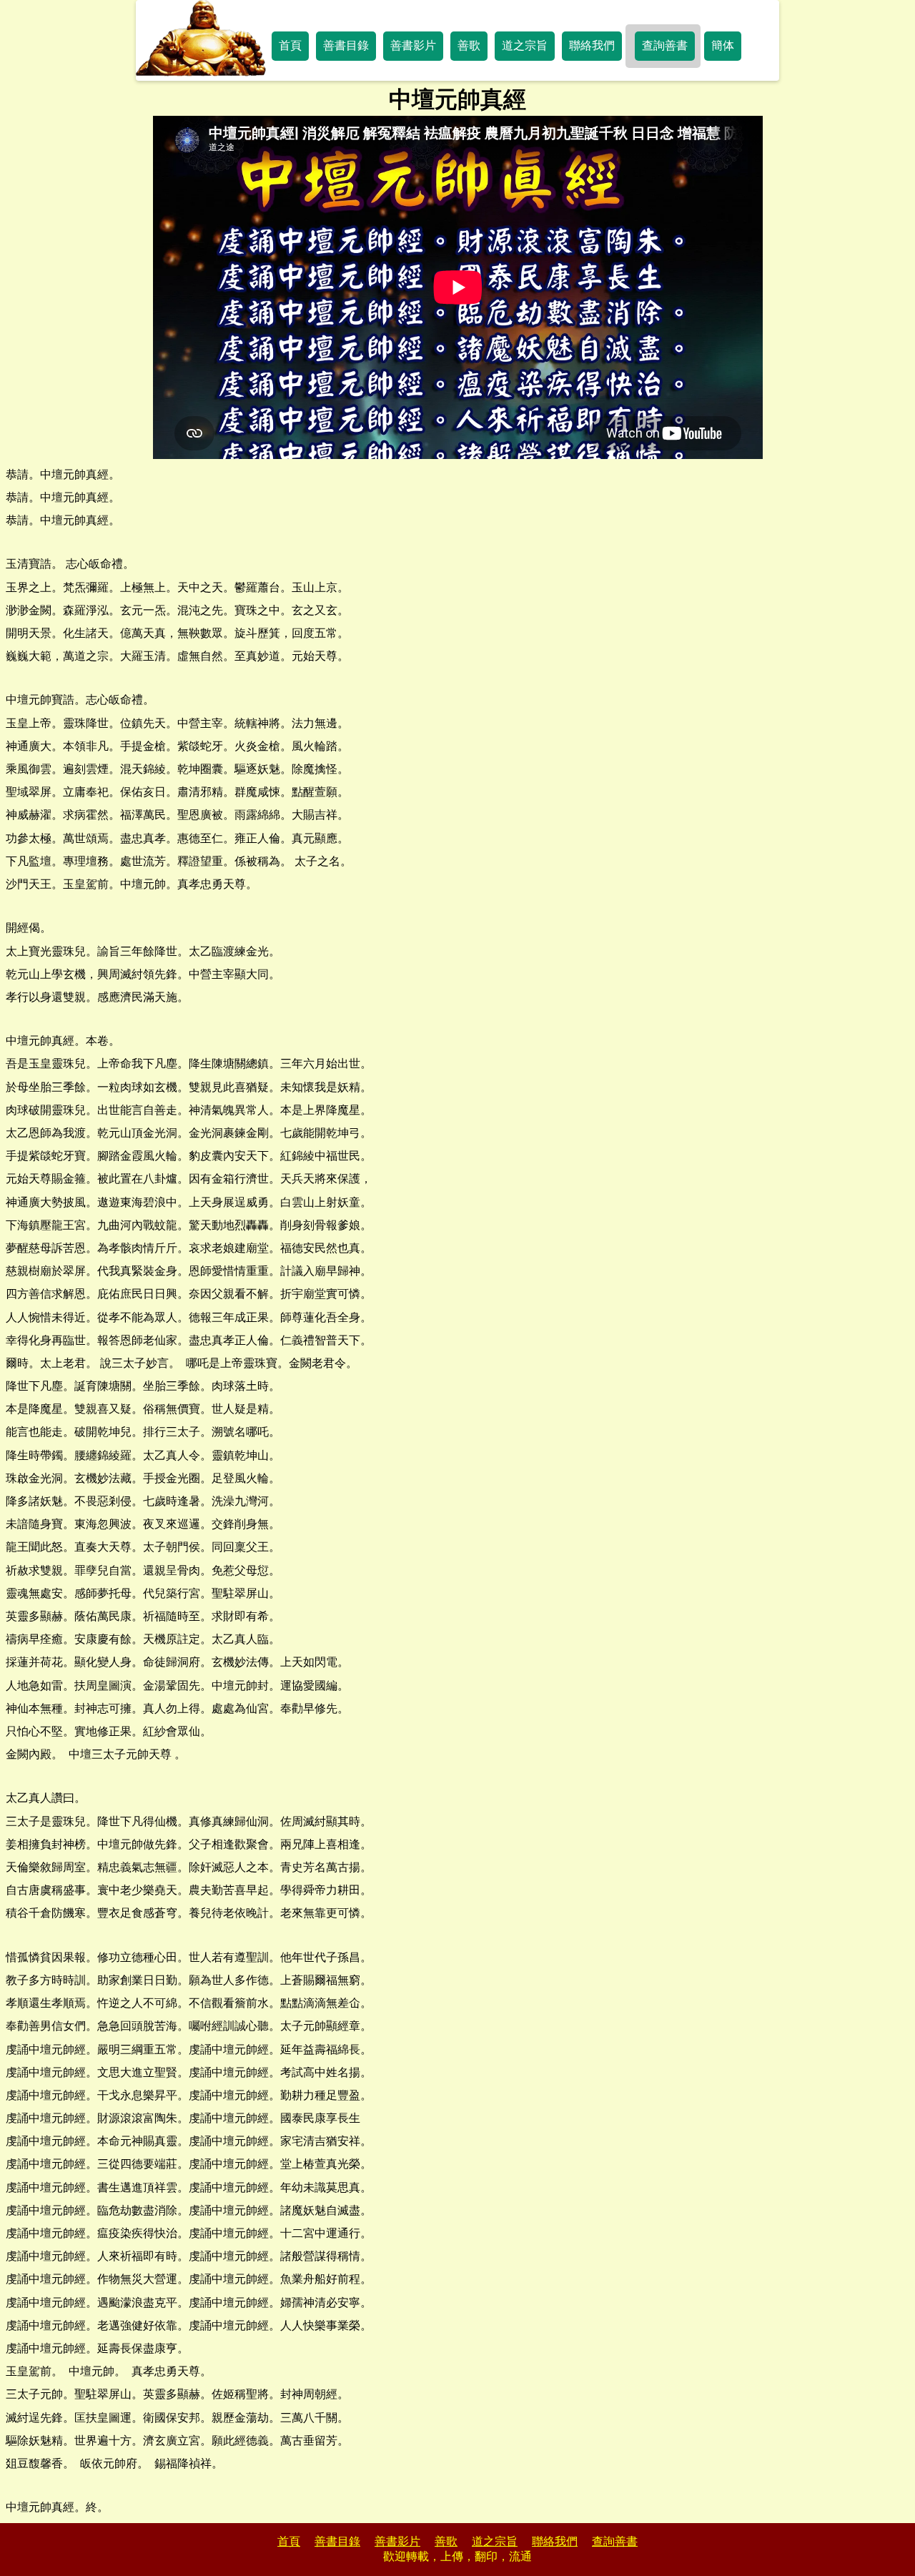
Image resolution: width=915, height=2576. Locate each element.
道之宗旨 (525, 45)
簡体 (723, 45)
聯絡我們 (592, 45)
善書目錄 (346, 45)
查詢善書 (665, 45)
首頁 (290, 45)
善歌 (469, 45)
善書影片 (413, 45)
